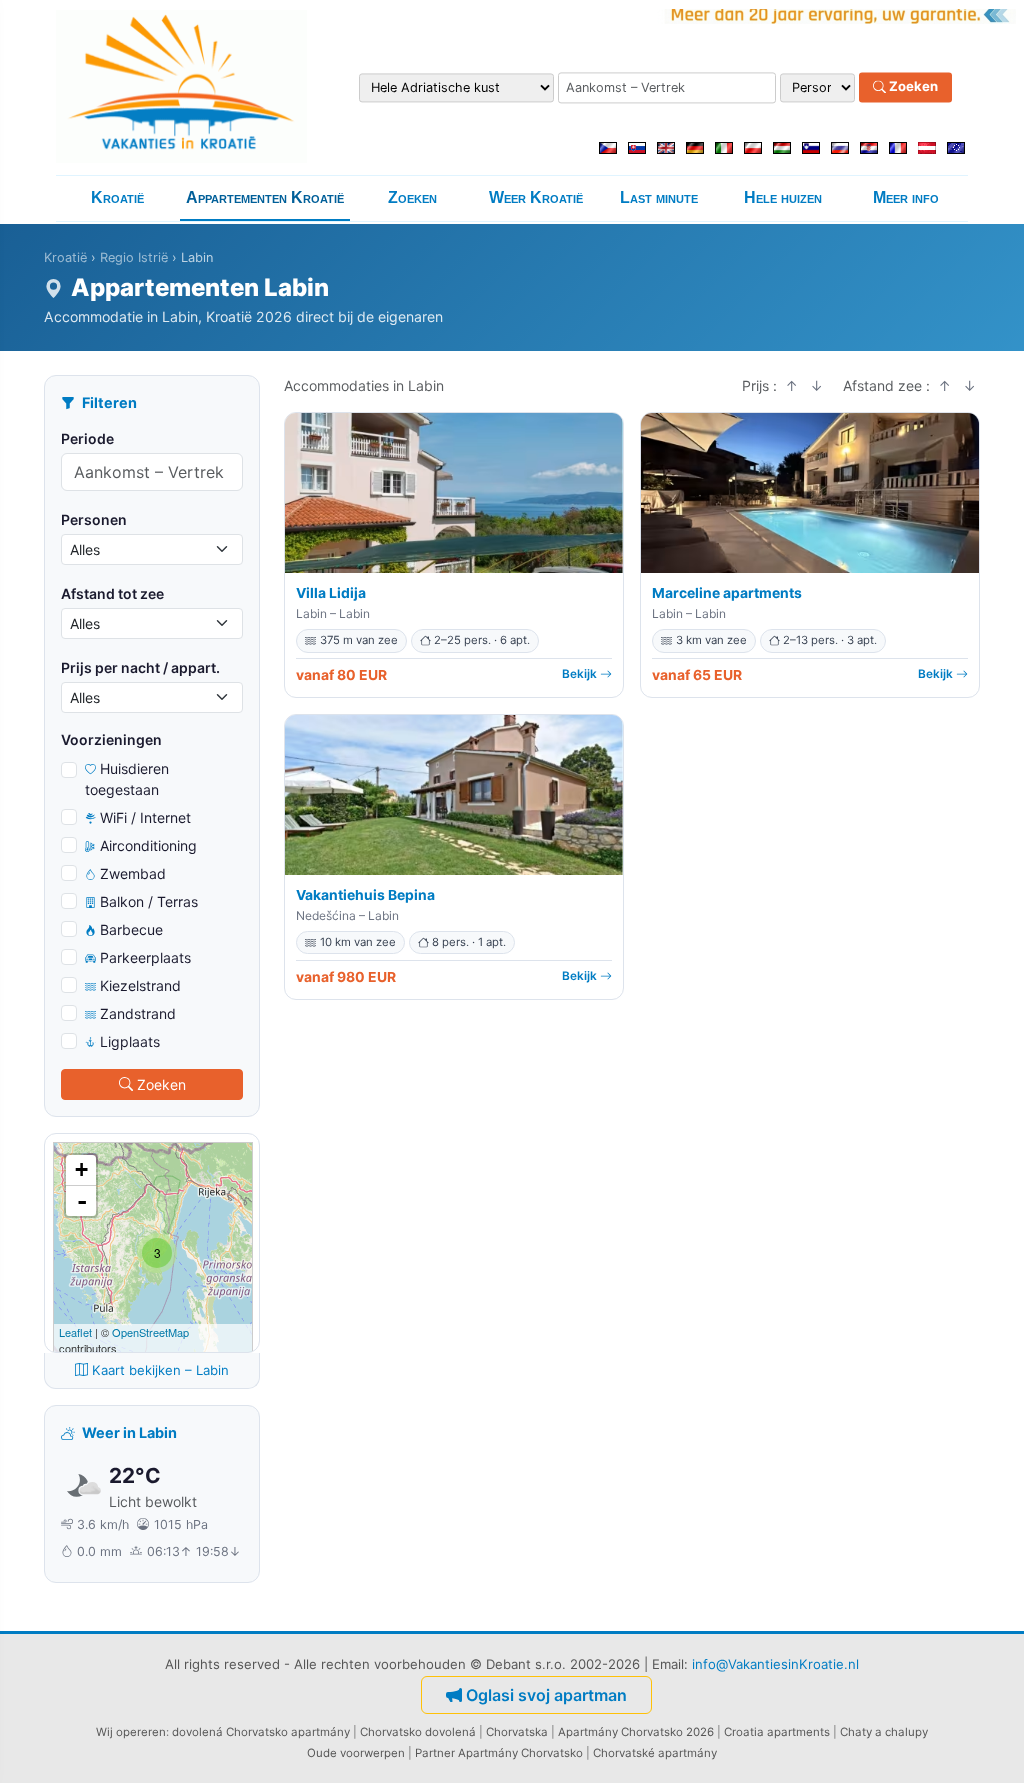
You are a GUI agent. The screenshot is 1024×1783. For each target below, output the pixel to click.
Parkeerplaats (145, 957)
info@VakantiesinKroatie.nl (775, 1664)
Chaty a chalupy (884, 1732)
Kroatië (117, 197)
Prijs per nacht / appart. (140, 667)
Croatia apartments (777, 1732)
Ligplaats (130, 1041)
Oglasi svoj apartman (546, 1695)
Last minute (659, 197)
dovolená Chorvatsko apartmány (261, 1732)
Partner (435, 1753)
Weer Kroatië (536, 197)
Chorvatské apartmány (655, 1753)
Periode (87, 438)
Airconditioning (148, 845)
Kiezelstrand (140, 985)
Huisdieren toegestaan (127, 779)
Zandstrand (138, 1013)
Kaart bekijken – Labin (160, 1370)
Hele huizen (783, 197)
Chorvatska (517, 1732)
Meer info (906, 197)
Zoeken (912, 87)
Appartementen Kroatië (265, 197)
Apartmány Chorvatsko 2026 (636, 1732)
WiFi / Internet (145, 817)
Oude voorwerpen (356, 1753)
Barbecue (131, 929)
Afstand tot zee (112, 593)
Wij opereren (131, 1732)
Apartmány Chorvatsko (520, 1753)
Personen (94, 519)
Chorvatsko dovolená (418, 1732)
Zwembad (133, 873)
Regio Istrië (134, 257)
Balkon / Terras (149, 901)
